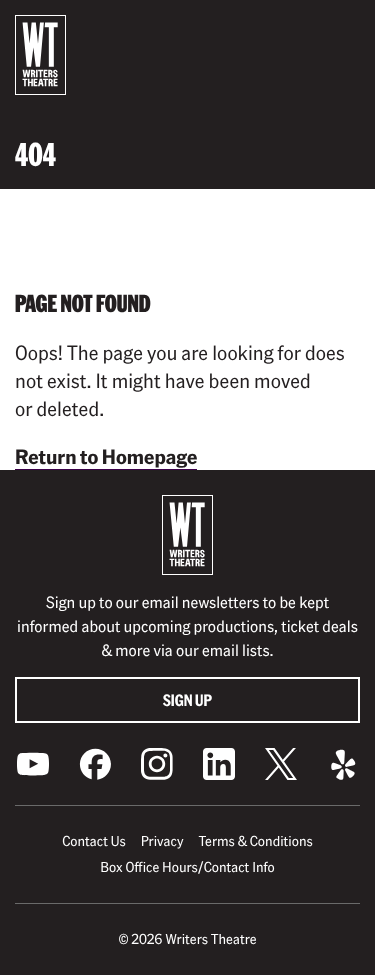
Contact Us (93, 841)
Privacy (162, 841)
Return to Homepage (106, 456)
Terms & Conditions (255, 841)
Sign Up (187, 699)
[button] (344, 31)
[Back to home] (40, 55)
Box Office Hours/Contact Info (187, 867)
